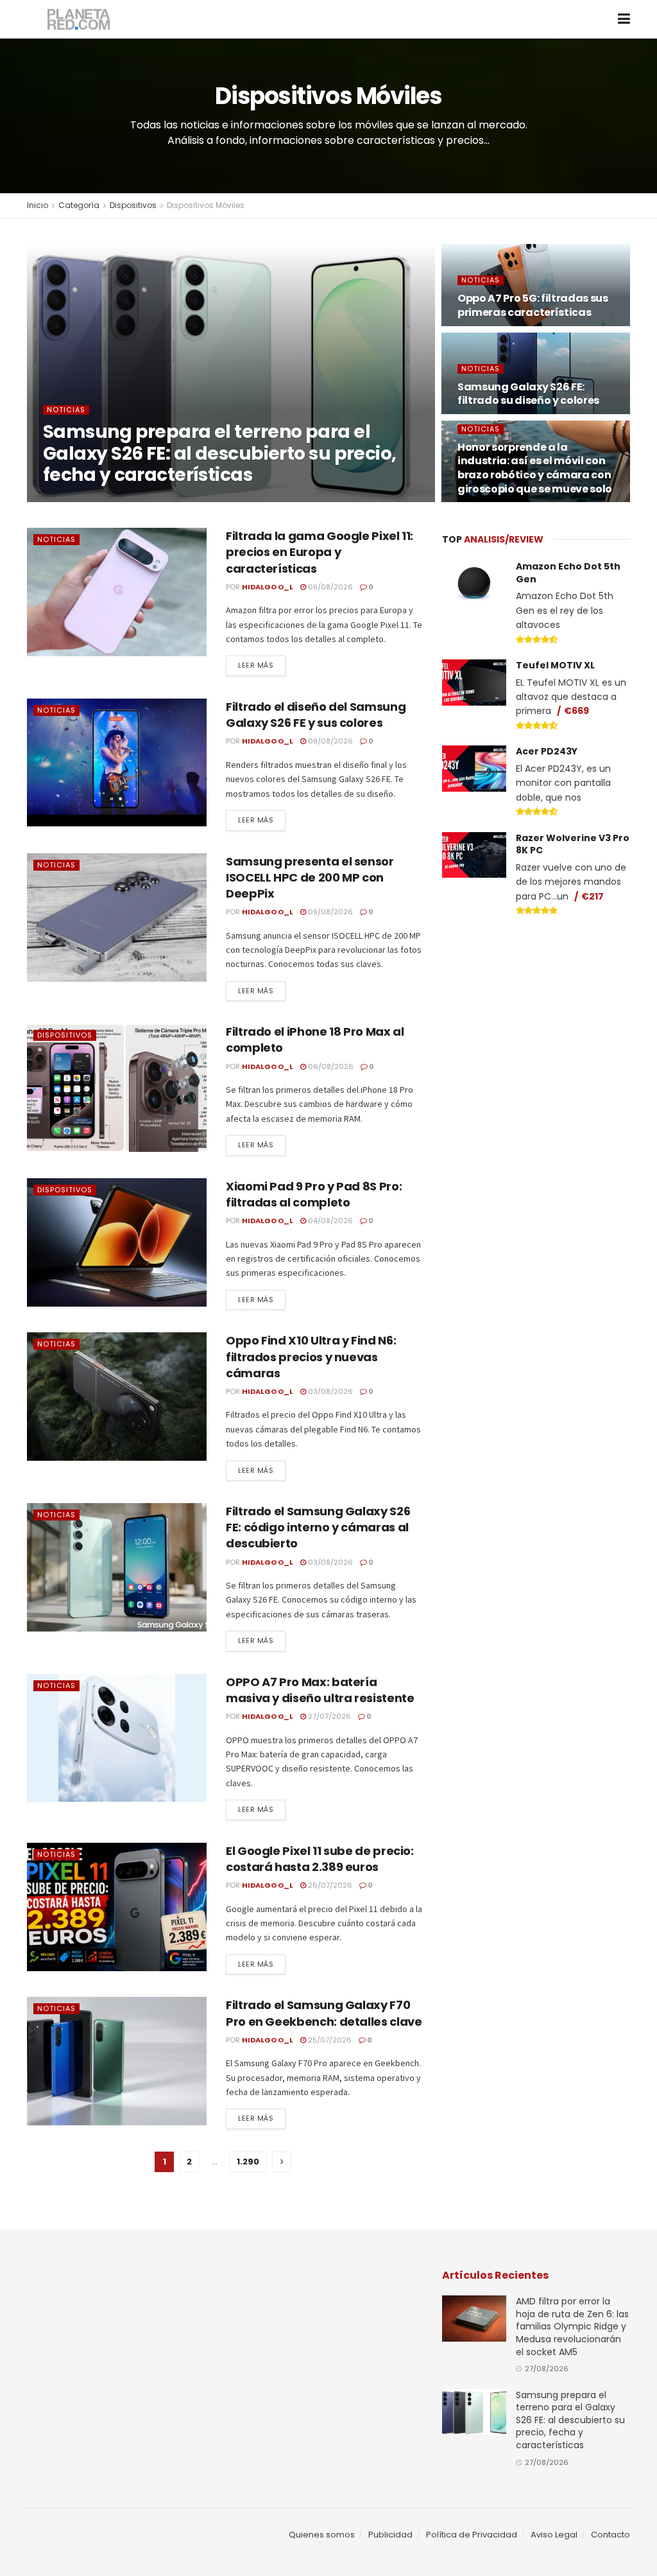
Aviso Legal (554, 2535)
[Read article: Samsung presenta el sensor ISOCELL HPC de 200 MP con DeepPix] (117, 918)
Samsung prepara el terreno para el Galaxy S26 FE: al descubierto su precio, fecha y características (220, 453)
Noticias (66, 410)
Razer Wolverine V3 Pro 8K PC (573, 844)
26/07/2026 (329, 1885)
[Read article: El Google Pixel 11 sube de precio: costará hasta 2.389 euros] (117, 1907)
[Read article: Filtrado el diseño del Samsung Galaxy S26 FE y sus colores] (117, 763)
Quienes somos (322, 2535)
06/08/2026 (330, 1066)
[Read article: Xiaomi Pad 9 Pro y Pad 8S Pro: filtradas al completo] (117, 1242)
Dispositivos (133, 205)
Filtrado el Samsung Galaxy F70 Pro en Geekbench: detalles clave (324, 2013)
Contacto (610, 2535)
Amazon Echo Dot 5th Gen (568, 573)
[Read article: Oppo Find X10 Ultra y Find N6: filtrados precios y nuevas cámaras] (117, 1397)
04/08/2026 (329, 1221)
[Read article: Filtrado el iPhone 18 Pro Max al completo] (117, 1088)
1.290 (248, 2162)
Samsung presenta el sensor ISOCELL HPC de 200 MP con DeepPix (310, 877)
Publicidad (390, 2535)
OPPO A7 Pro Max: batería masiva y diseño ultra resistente (320, 1690)
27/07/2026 (328, 1716)
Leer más (262, 665)
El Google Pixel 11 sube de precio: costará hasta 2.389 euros (320, 1859)
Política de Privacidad (472, 2535)
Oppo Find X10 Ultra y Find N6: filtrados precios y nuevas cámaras (311, 1356)
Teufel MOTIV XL (555, 665)
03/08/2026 (329, 1391)
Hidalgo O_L (85, 501)
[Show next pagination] (282, 2162)
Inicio (38, 205)
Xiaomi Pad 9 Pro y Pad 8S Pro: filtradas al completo (314, 1194)
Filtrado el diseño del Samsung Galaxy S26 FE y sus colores (316, 715)
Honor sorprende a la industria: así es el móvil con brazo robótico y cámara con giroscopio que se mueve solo (535, 468)
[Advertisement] (538, 1023)
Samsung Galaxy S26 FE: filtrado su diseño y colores (528, 394)
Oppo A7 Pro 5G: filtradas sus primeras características (533, 305)
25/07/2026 (329, 2040)
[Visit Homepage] (79, 20)
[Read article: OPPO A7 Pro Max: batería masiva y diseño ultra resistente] (117, 1738)
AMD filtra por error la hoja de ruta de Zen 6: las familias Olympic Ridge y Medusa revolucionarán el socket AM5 (572, 2326)
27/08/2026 (146, 501)
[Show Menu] (624, 19)
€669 (576, 711)
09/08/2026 (329, 587)
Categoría (79, 205)
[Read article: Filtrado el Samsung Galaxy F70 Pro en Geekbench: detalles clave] (117, 2061)
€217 (593, 896)
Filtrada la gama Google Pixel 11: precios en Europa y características (320, 552)
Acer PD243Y (547, 751)
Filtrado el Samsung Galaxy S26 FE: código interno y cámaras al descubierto (318, 1527)
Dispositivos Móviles (206, 205)
